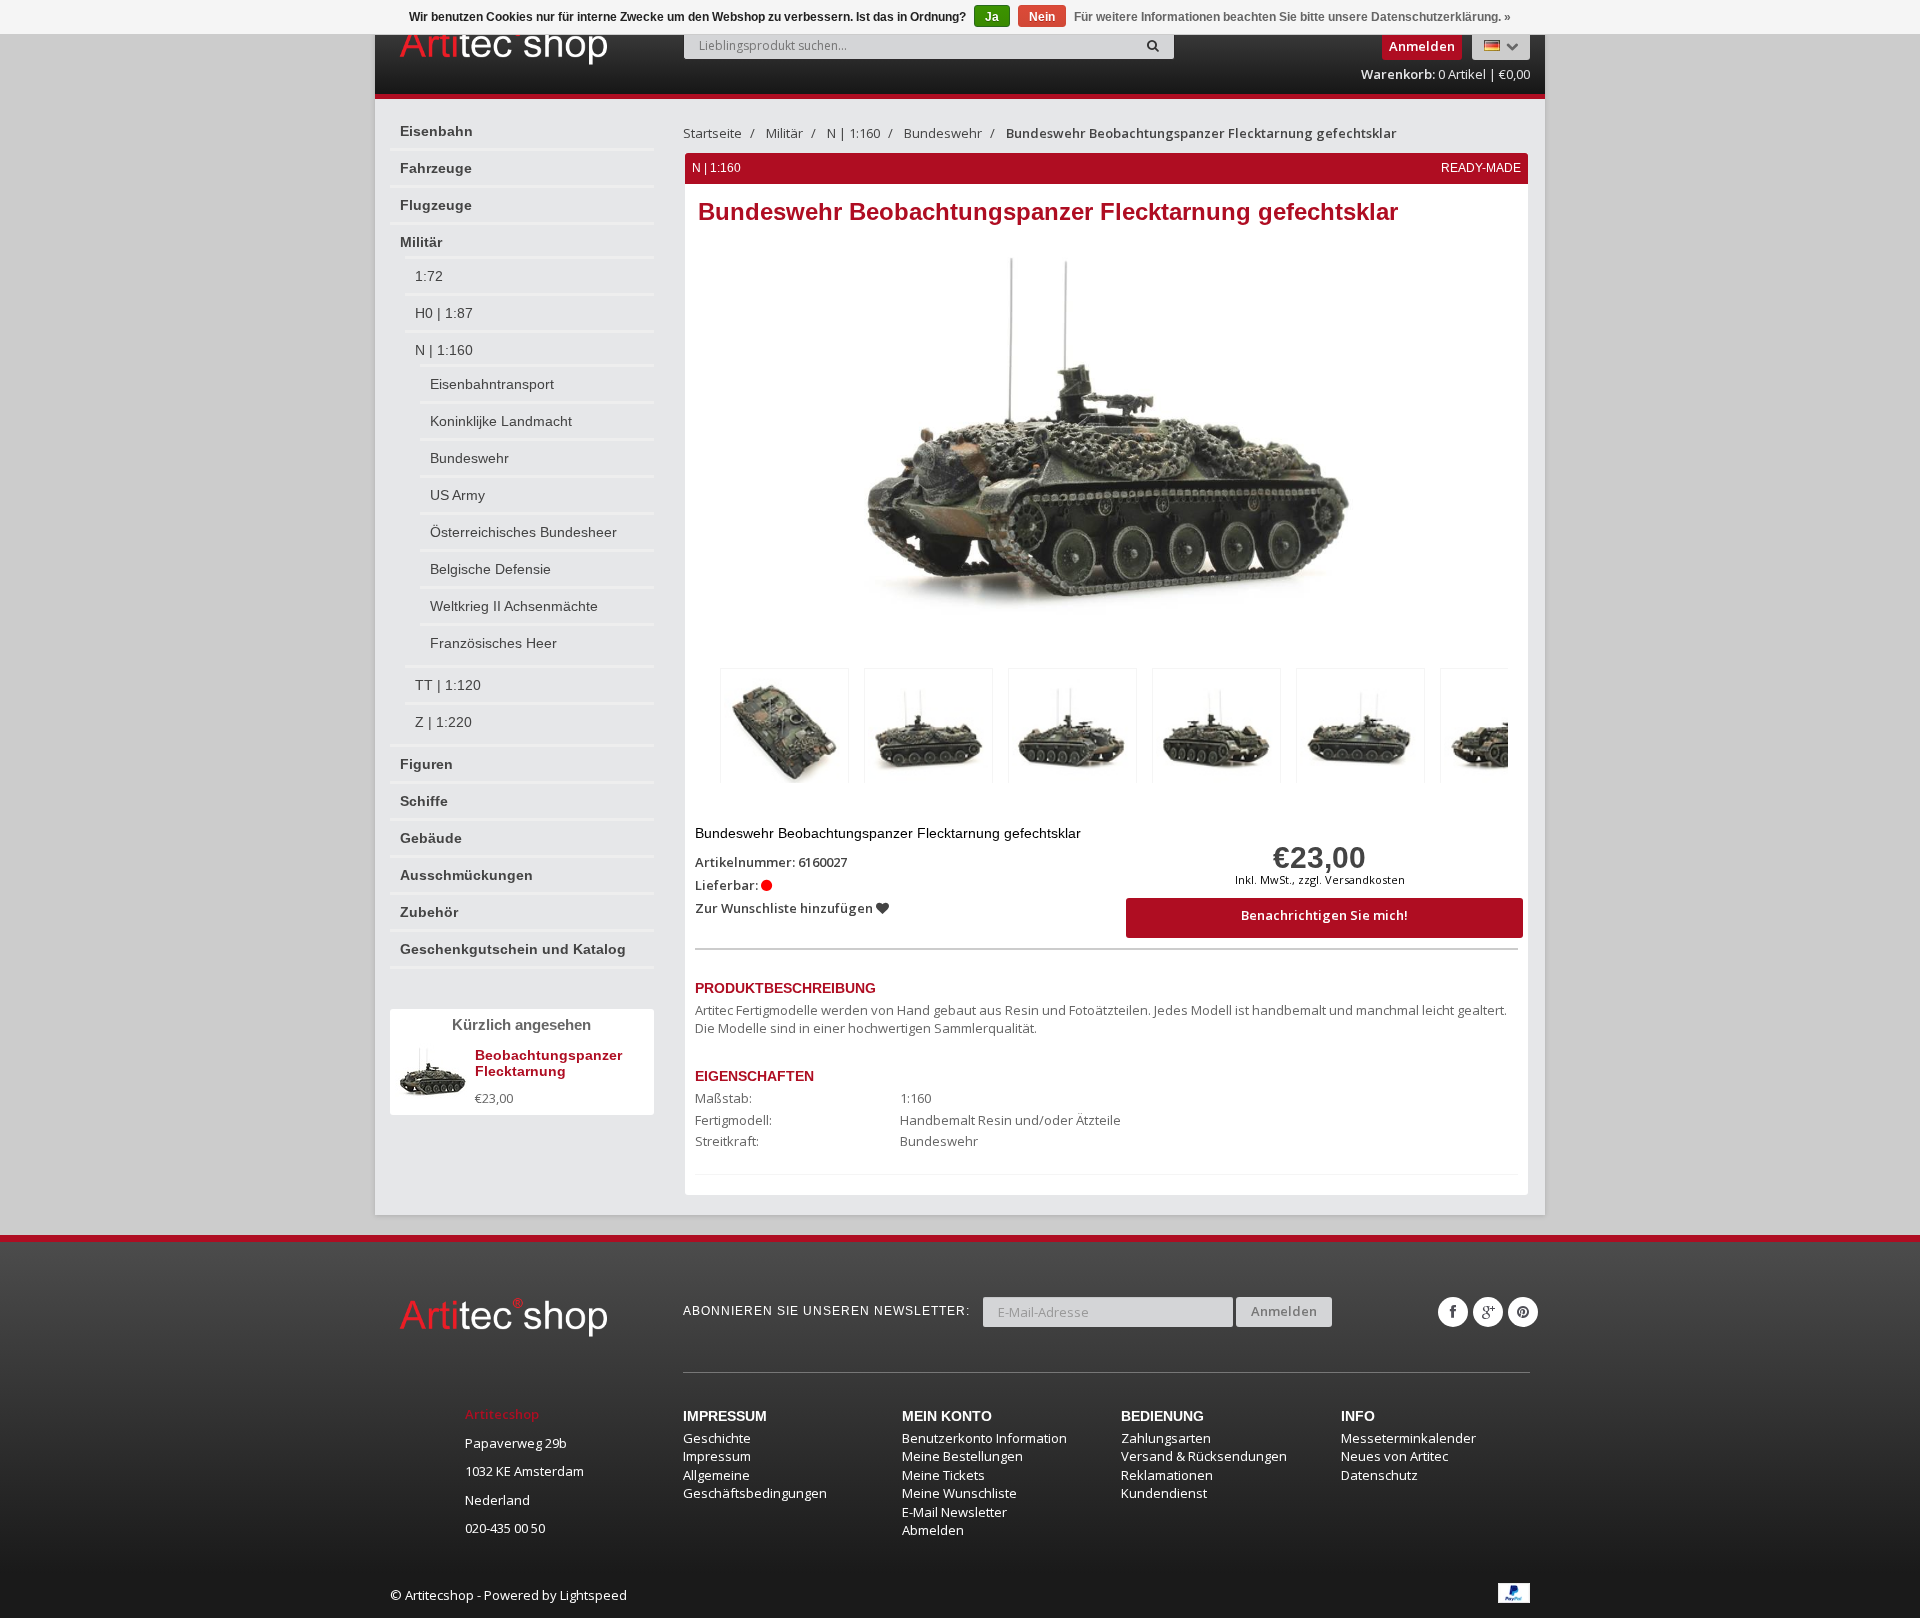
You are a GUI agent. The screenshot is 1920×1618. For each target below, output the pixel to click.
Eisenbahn (436, 131)
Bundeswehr (469, 458)
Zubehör (429, 912)
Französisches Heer (493, 643)
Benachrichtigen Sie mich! (1324, 915)
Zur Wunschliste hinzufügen (785, 908)
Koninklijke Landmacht (501, 421)
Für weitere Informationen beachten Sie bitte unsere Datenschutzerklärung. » (1292, 17)
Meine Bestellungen (962, 1456)
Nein (1042, 17)
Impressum (717, 1456)
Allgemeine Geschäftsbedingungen (755, 1484)
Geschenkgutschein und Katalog (513, 949)
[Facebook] (1453, 1312)
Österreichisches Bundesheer (523, 532)
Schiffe (424, 801)
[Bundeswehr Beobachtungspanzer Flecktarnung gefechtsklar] (784, 729)
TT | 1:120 (448, 685)
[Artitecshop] (462, 44)
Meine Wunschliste (959, 1493)
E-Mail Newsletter (954, 1512)
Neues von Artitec (1394, 1456)
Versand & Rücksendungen (1204, 1456)
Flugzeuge (436, 205)
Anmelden (1284, 1311)
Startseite (712, 133)
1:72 (429, 276)
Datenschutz (1379, 1475)
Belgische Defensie (490, 569)
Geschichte (717, 1438)
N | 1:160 (444, 350)
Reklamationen (1167, 1475)
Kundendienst (1164, 1493)
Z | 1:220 (443, 722)
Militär (421, 242)
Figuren (426, 764)
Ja (992, 17)
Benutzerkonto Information (984, 1438)
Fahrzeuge (436, 168)
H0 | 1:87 (444, 313)
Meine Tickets (943, 1475)
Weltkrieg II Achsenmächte (514, 606)
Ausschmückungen (466, 875)
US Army (457, 495)
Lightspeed (593, 1595)
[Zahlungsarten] (1514, 1593)
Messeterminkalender (1408, 1438)
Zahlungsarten (1166, 1438)
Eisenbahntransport (492, 384)
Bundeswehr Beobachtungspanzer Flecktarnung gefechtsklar (1201, 133)
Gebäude (431, 838)
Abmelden (933, 1530)
